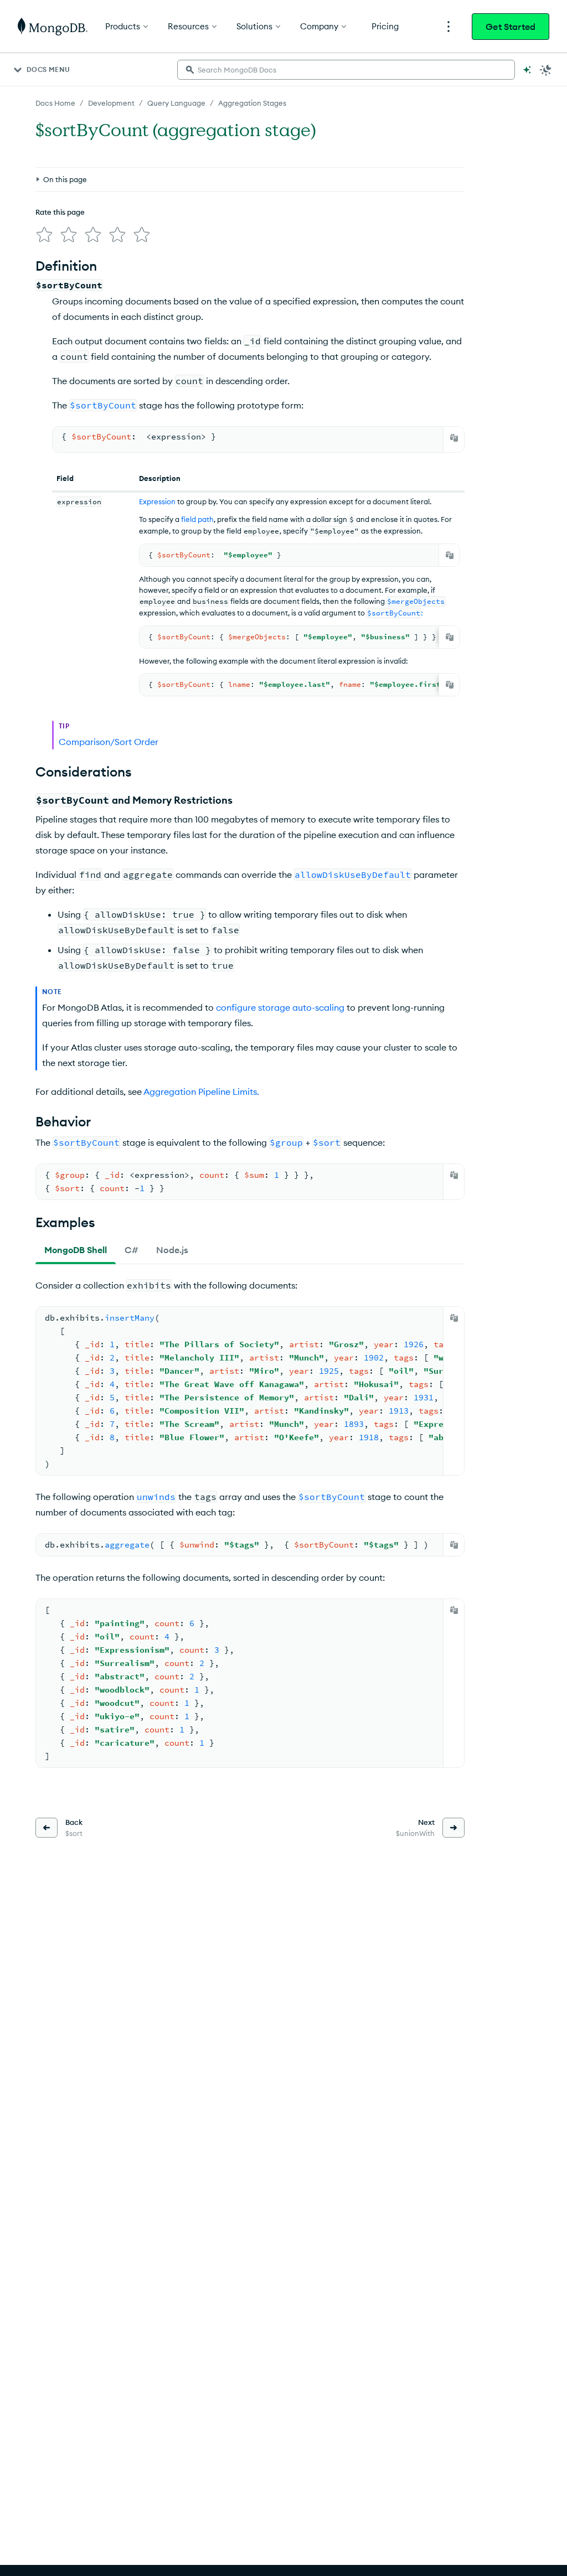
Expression (157, 501)
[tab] (76, 1250)
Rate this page (60, 212)
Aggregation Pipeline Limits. (201, 1092)
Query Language (176, 103)
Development (111, 103)
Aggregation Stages (252, 103)
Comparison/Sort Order (109, 742)
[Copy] (454, 438)
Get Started (511, 27)
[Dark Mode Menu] (546, 70)
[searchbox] (346, 70)
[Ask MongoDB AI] (527, 70)
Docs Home (55, 103)
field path (197, 519)
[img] (44, 235)
